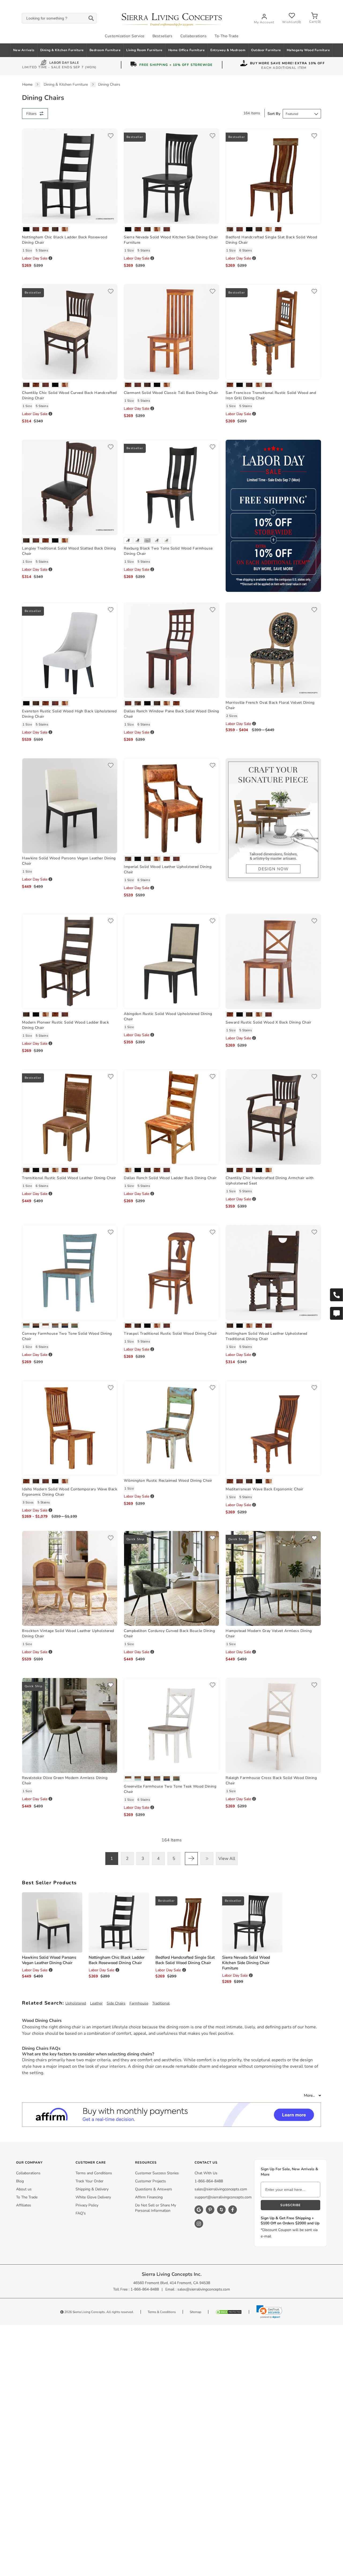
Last (207, 1859)
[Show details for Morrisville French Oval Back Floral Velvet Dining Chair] (273, 650)
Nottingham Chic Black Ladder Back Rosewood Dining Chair (117, 1960)
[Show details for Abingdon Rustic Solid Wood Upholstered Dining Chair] (171, 961)
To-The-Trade (226, 36)
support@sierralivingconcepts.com (223, 2197)
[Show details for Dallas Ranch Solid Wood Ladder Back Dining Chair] (171, 1117)
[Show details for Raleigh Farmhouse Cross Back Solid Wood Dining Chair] (273, 1725)
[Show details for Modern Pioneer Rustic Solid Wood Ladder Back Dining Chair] (70, 961)
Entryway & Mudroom (228, 50)
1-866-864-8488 (209, 2181)
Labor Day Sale (64, 63)
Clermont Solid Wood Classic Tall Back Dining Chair (171, 393)
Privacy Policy (87, 2205)
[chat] (336, 1313)
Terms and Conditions (94, 2173)
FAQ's (81, 2213)
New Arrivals (24, 50)
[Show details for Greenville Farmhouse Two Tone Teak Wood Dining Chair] (171, 1725)
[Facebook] (233, 2210)
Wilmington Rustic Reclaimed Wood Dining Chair (168, 1481)
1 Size (27, 250)
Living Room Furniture (144, 50)
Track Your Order (90, 2181)
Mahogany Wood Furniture (308, 50)
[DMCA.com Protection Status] (229, 2312)
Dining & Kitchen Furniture (62, 50)
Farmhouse (139, 2003)
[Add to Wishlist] (111, 136)
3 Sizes (28, 1502)
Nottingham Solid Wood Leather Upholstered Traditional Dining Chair (266, 1336)
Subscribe (290, 2205)
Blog (20, 2181)
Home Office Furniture (187, 50)
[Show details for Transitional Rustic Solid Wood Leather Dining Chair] (70, 1117)
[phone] (336, 1295)
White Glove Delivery (93, 2197)
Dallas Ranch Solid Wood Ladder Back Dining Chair (170, 1178)
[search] (59, 18)
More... (310, 2095)
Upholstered (76, 2003)
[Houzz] (221, 2210)
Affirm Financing (149, 2197)
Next (191, 1859)
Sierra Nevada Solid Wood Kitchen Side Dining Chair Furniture (246, 1963)
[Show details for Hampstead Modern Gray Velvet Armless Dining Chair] (273, 1578)
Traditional (161, 2003)
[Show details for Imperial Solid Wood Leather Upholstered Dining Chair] (171, 805)
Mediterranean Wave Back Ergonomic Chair (264, 1489)
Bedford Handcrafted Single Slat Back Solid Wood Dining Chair (185, 1960)
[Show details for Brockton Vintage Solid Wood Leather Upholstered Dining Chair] (70, 1578)
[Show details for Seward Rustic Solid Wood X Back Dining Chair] (273, 961)
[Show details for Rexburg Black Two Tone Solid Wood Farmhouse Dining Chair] (171, 487)
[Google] (199, 2210)
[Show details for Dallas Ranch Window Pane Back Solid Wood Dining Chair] (171, 650)
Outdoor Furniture (266, 50)
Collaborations (193, 36)
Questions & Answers (154, 2189)
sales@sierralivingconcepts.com (221, 2189)
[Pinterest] (210, 2210)
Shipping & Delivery (92, 2189)
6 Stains (246, 250)
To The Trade (27, 2197)
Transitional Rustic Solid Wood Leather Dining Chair (69, 1178)
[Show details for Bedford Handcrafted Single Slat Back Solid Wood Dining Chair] (273, 176)
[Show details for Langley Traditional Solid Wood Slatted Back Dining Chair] (70, 487)
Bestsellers (163, 36)
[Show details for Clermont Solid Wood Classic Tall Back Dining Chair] (171, 331)
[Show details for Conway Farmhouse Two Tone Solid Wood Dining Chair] (70, 1272)
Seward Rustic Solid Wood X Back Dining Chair (268, 1022)
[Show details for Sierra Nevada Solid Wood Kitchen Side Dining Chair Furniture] (171, 176)
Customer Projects (150, 2181)
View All (227, 1859)
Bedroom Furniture (105, 50)
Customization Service (125, 36)
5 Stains (42, 250)
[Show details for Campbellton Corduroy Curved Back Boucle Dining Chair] (171, 1578)
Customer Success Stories (157, 2173)
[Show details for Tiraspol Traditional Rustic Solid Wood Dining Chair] (171, 1272)
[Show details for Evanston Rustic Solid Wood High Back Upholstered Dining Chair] (70, 650)
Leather (96, 2003)
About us (24, 2189)
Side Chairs (116, 2003)
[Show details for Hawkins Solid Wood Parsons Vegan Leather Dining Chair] (70, 805)
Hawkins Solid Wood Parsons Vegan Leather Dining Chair (49, 1960)
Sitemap (195, 2312)
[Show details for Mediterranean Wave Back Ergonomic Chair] (273, 1428)
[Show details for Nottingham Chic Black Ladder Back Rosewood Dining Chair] (70, 176)
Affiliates (24, 2205)
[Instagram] (199, 2224)
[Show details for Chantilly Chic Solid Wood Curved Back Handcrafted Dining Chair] (70, 331)
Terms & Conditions (162, 2312)
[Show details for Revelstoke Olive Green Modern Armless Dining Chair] (70, 1725)
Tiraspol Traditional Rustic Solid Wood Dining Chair (170, 1334)
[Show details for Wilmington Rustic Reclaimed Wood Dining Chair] (171, 1428)
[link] (269, 2312)
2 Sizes (232, 716)
